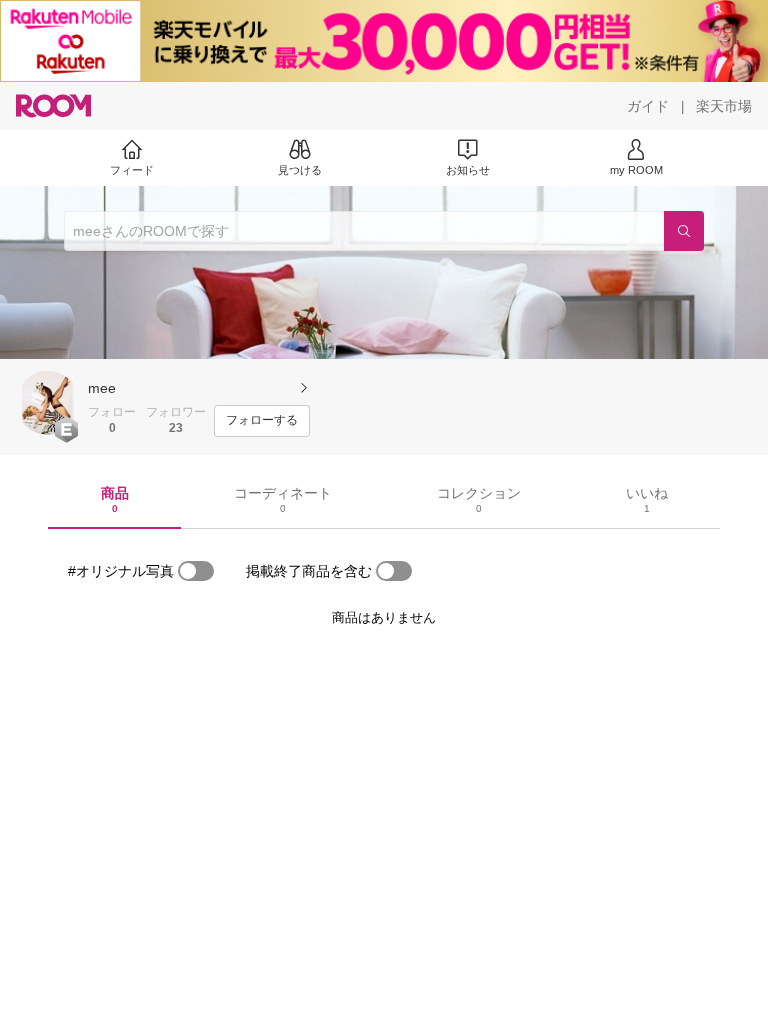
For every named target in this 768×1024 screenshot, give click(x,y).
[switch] (196, 571)
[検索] (684, 231)
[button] (48, 403)
